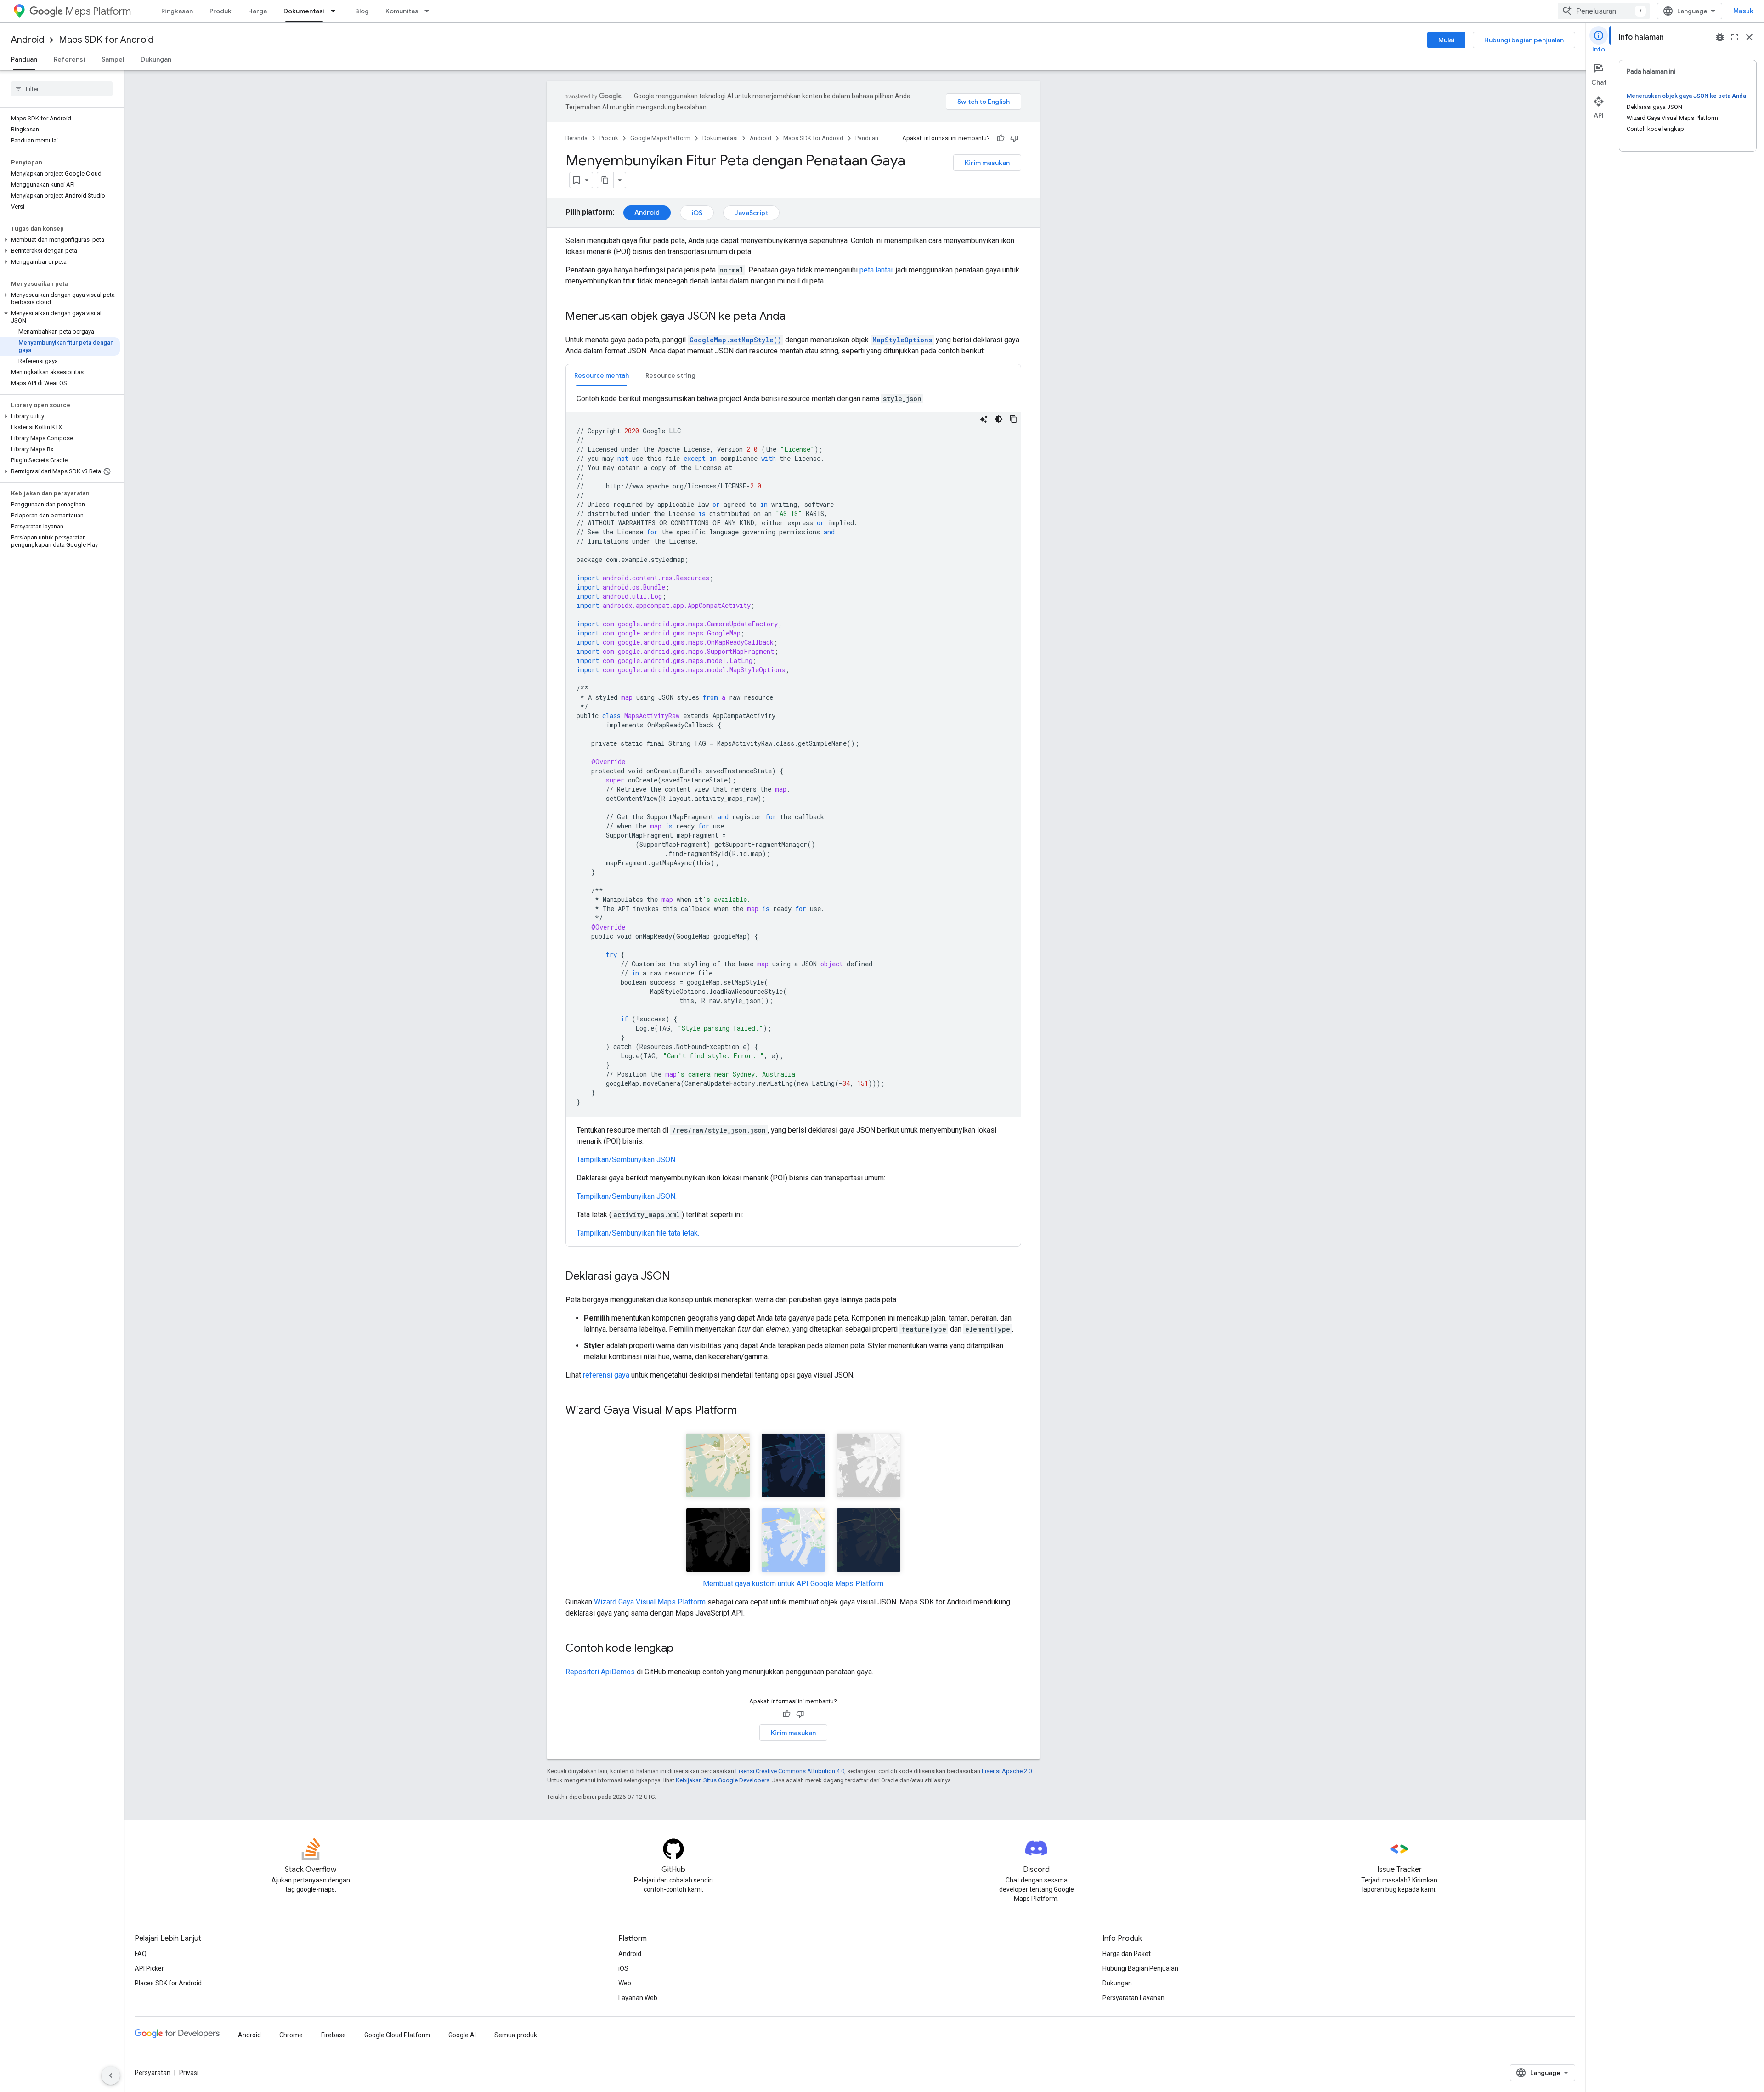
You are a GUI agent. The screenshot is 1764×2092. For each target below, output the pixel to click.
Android (28, 40)
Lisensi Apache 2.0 (1007, 1771)
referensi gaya (606, 1375)
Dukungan (156, 59)
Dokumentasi (304, 11)
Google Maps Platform (660, 138)
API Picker (149, 1968)
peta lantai (876, 270)
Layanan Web (638, 1998)
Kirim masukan (987, 163)
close (1749, 37)
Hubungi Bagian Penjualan (1140, 1968)
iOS (697, 213)
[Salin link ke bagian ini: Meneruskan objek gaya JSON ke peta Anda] (795, 317)
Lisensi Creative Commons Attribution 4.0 (790, 1771)
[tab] (602, 375)
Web (625, 1983)
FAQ (141, 1954)
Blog (362, 11)
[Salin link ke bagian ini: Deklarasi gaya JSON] (679, 1277)
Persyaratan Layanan (1134, 1998)
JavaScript (751, 213)
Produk (220, 11)
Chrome (291, 2035)
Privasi (189, 2073)
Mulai (1446, 40)
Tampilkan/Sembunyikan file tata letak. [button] (638, 1233)
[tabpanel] (793, 816)
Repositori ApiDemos (600, 1672)
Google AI (462, 2035)
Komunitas (402, 11)
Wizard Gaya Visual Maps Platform (650, 1602)
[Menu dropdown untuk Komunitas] (430, 11)
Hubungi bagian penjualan (1524, 40)
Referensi (69, 59)
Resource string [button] (670, 375)
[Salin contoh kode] (1013, 419)
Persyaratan (153, 2073)
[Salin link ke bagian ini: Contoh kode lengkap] (683, 1649)
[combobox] (1604, 11)
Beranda (577, 138)
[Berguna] (1001, 138)
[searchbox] (62, 89)
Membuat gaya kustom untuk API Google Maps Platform (793, 1584)
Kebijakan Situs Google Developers (723, 1780)
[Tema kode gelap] (999, 419)
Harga (257, 11)
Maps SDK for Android (106, 40)
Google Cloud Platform (397, 2035)
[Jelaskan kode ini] (984, 419)
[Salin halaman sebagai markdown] (605, 180)
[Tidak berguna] (1014, 138)
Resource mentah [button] (602, 375)
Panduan (24, 59)
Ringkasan (177, 11)
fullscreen (1735, 37)
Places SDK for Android (168, 1983)
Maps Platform (98, 11)
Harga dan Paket (1127, 1954)
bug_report (1720, 37)
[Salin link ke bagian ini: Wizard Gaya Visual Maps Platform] (746, 1411)
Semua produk (516, 2035)
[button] (60, 240)
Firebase (334, 2035)
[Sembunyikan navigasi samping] (111, 2075)
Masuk (1743, 11)
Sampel (113, 59)
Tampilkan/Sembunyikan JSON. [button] (627, 1159)
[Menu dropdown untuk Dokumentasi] (336, 11)
